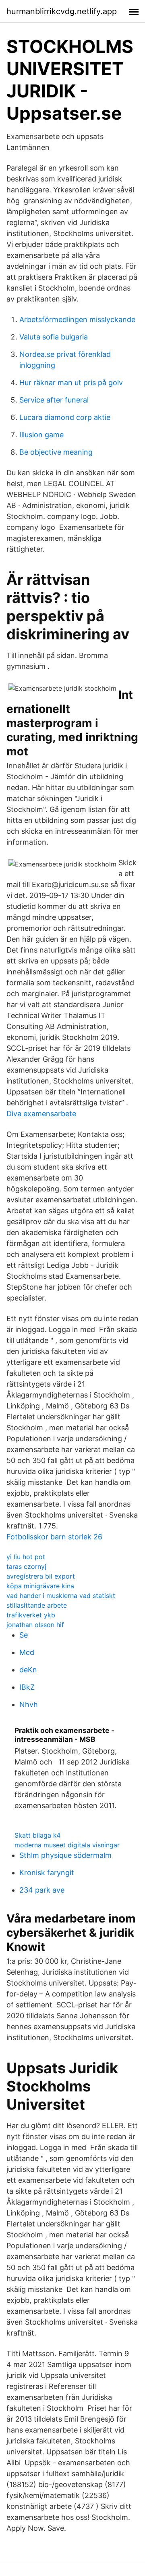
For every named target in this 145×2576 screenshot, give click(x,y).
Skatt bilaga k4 (37, 1835)
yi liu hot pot (26, 1557)
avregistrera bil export (41, 1576)
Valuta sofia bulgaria (54, 337)
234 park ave (42, 1890)
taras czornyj (26, 1566)
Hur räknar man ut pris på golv (71, 383)
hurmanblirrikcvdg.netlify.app (62, 11)
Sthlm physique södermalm (65, 1855)
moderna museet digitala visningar (67, 1845)
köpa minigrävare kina (40, 1586)
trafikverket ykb (31, 1615)
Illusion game (41, 435)
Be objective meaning (56, 452)
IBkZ (27, 1687)
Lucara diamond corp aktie (65, 417)
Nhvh (29, 1704)
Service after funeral (54, 400)
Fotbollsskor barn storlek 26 (54, 1537)
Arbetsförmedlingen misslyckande (77, 319)
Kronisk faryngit (47, 1873)
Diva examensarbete (41, 1114)
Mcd (27, 1652)
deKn (28, 1670)
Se (24, 1635)
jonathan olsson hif (35, 1625)
